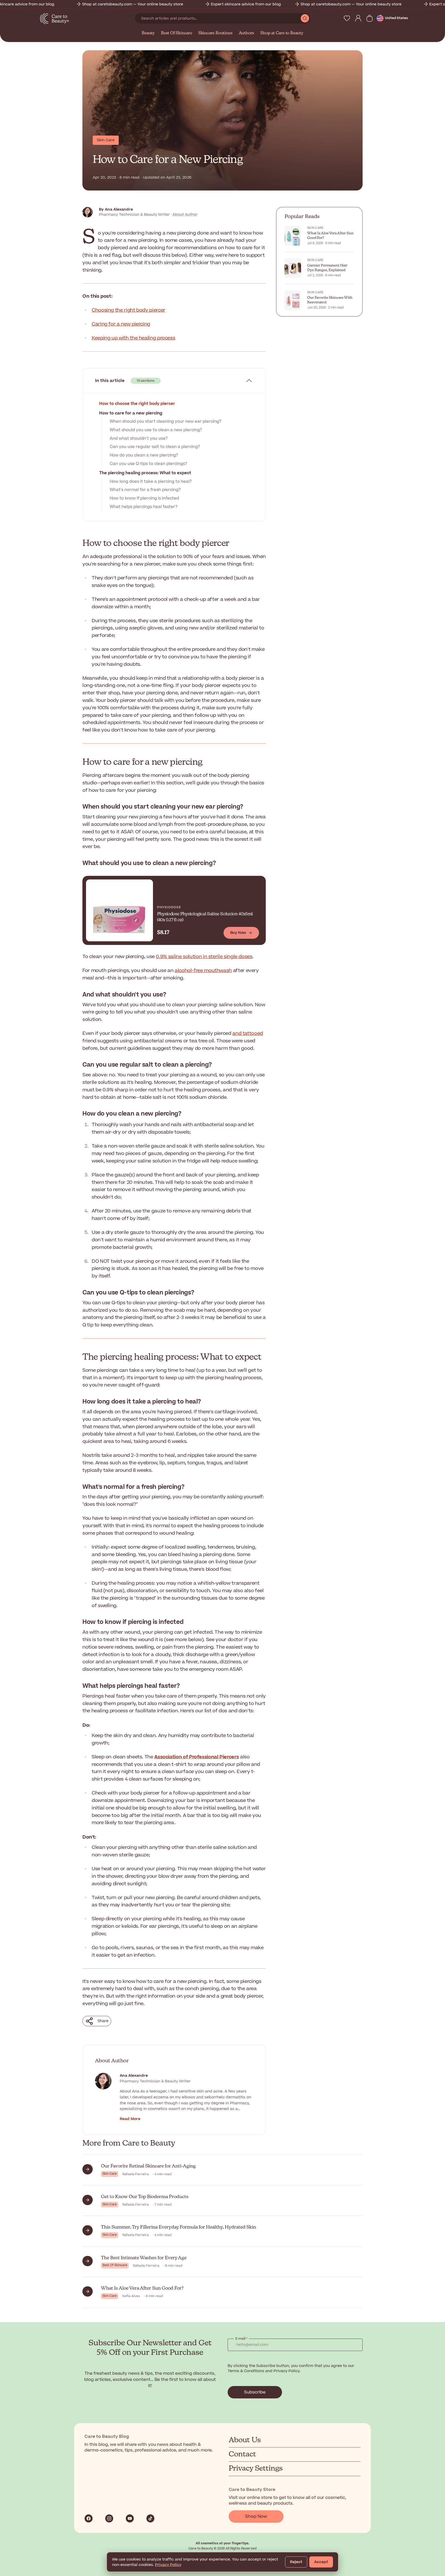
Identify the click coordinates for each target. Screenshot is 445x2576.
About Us (245, 2440)
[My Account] (358, 18)
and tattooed (248, 1033)
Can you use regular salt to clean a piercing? (155, 447)
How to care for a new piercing (131, 413)
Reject (296, 2562)
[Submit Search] (305, 18)
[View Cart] (370, 18)
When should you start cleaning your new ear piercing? (165, 421)
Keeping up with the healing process (133, 338)
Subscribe (255, 2392)
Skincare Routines (215, 33)
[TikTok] (150, 2519)
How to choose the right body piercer (137, 404)
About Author (185, 215)
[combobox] (218, 18)
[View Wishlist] (347, 18)
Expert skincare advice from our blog (196, 4)
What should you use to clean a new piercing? (156, 430)
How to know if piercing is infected (144, 498)
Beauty (148, 33)
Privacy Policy (168, 2565)
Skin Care (106, 140)
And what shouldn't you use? (139, 438)
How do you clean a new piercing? (144, 455)
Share (103, 2021)
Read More (130, 2119)
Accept (321, 2562)
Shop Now (256, 2516)
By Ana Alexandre (116, 209)
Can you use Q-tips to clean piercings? (148, 464)
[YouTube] (130, 2519)
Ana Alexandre (134, 2076)
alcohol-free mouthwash (203, 971)
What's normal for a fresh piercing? (145, 490)
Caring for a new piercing (121, 324)
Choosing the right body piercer (129, 310)
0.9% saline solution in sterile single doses (204, 957)
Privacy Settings (256, 2469)
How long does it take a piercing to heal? (151, 481)
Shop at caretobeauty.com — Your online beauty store (83, 4)
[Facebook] (89, 2519)
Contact (242, 2454)
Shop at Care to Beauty (282, 33)
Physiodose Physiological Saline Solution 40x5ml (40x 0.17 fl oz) (205, 917)
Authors (247, 33)
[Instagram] (109, 2519)
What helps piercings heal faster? (144, 507)
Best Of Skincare (177, 33)
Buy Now (238, 933)
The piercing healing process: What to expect (145, 473)
